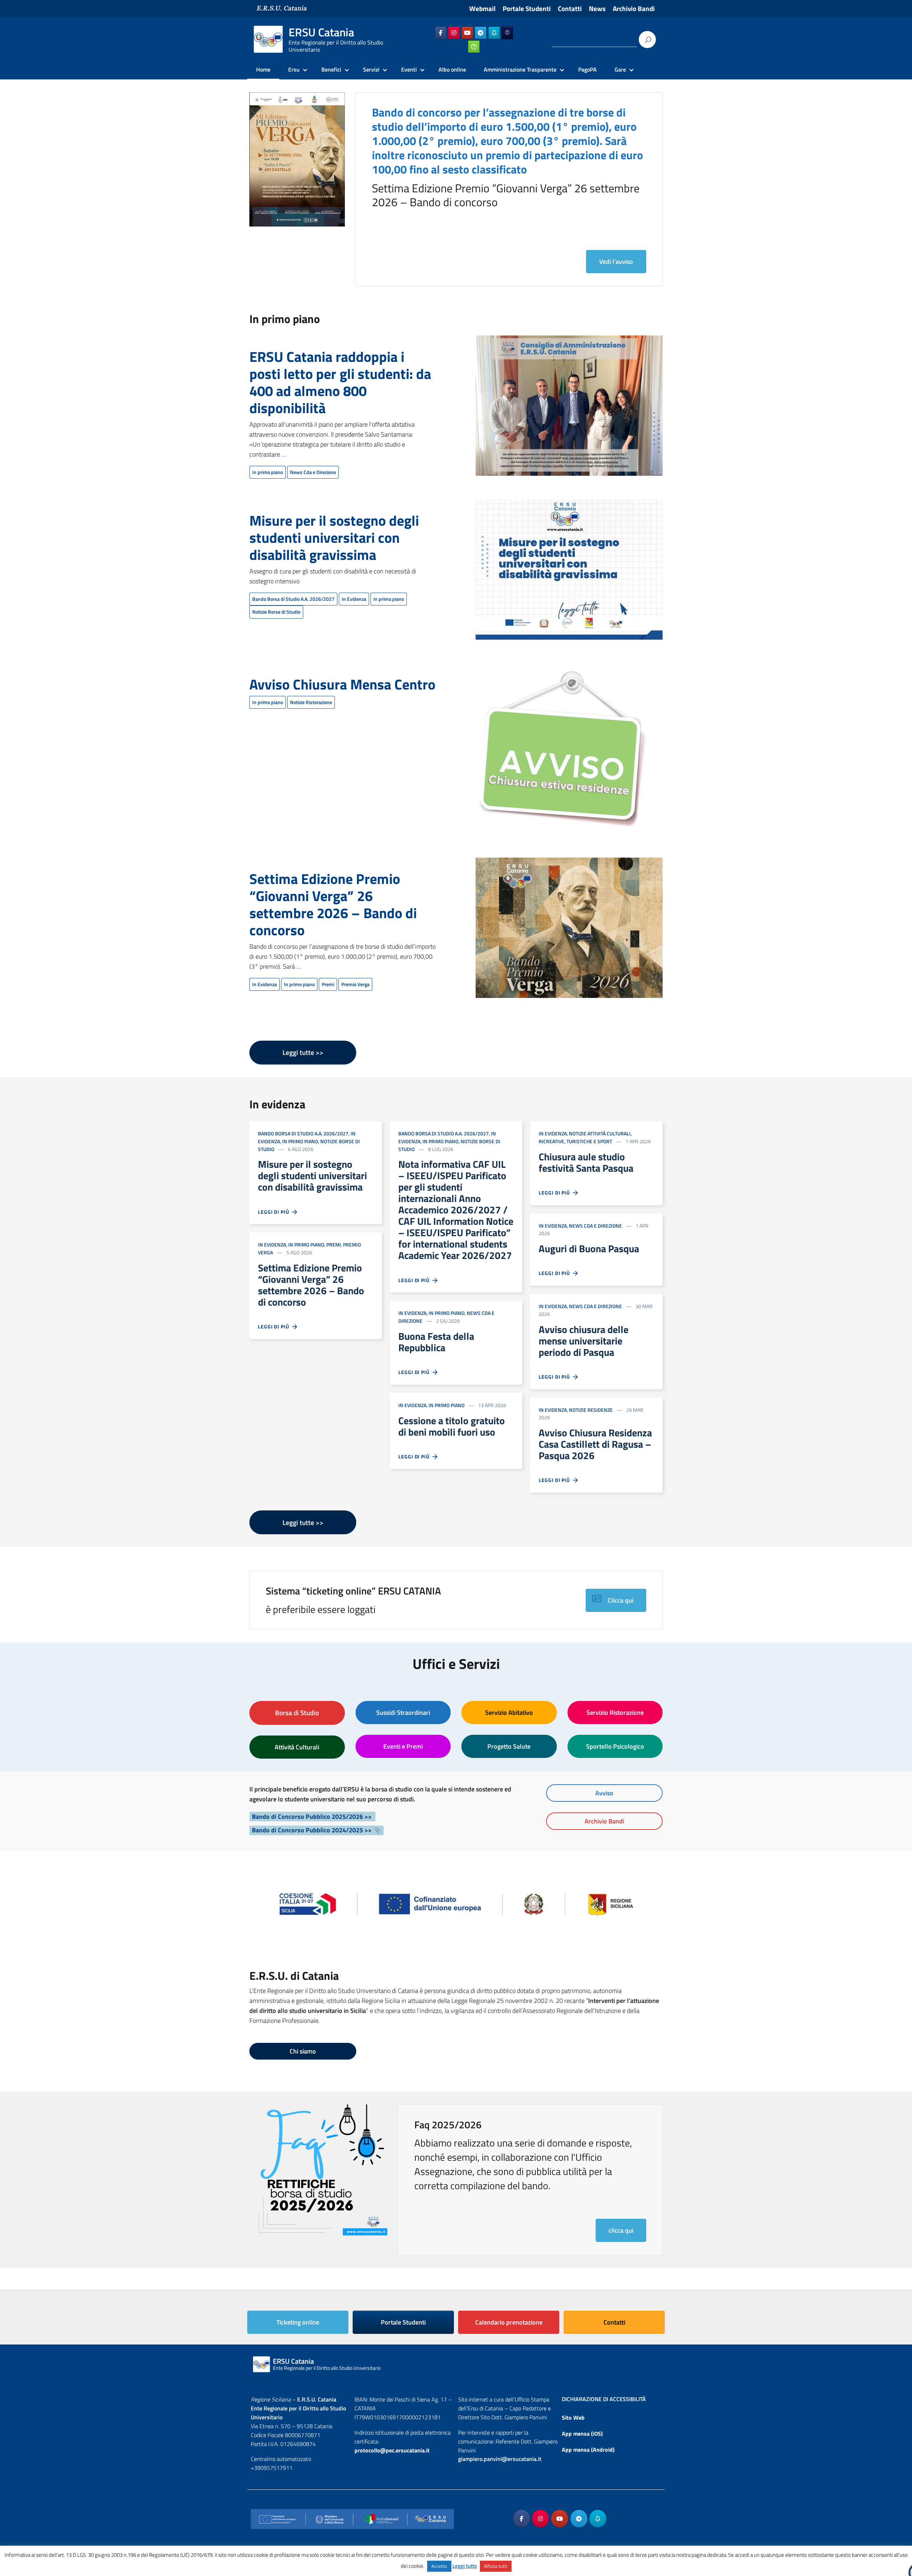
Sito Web (573, 2418)
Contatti (570, 9)
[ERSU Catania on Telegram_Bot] (494, 33)
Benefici (331, 69)
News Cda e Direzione (313, 472)
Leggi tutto (465, 2566)
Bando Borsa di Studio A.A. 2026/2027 (293, 599)
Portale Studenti (527, 9)
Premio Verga (355, 984)
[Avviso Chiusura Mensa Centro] (561, 753)
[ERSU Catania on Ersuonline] (507, 33)
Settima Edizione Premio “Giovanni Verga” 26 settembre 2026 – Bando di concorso (333, 904)
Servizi (371, 69)
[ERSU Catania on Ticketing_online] (474, 47)
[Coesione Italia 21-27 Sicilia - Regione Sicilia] (456, 1900)
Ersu (294, 69)
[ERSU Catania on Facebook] (441, 33)
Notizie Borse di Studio (276, 612)
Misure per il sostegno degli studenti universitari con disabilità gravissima (334, 538)
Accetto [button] (439, 2566)
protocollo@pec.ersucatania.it (392, 2450)
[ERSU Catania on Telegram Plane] (481, 33)
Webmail (482, 9)
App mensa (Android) (588, 2450)
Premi (328, 984)
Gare (620, 69)
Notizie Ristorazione (311, 702)
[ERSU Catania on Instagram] (454, 33)
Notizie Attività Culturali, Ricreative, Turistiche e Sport (585, 1137)
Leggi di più (275, 1212)
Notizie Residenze (591, 1410)
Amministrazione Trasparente (520, 69)
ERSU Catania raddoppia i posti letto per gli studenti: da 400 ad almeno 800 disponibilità (340, 382)
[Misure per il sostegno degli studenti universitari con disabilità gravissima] (569, 574)
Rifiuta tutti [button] (496, 2566)
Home (263, 69)
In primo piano (268, 472)
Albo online (452, 69)
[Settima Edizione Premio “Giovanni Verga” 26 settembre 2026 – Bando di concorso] (569, 932)
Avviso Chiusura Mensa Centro (342, 684)
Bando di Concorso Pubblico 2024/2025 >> (312, 1830)
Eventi (409, 69)
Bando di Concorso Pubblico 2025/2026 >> (312, 1817)
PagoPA (587, 69)
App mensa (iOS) (582, 2434)
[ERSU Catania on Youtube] (467, 33)
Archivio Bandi (634, 9)
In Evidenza (354, 599)
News (597, 9)
